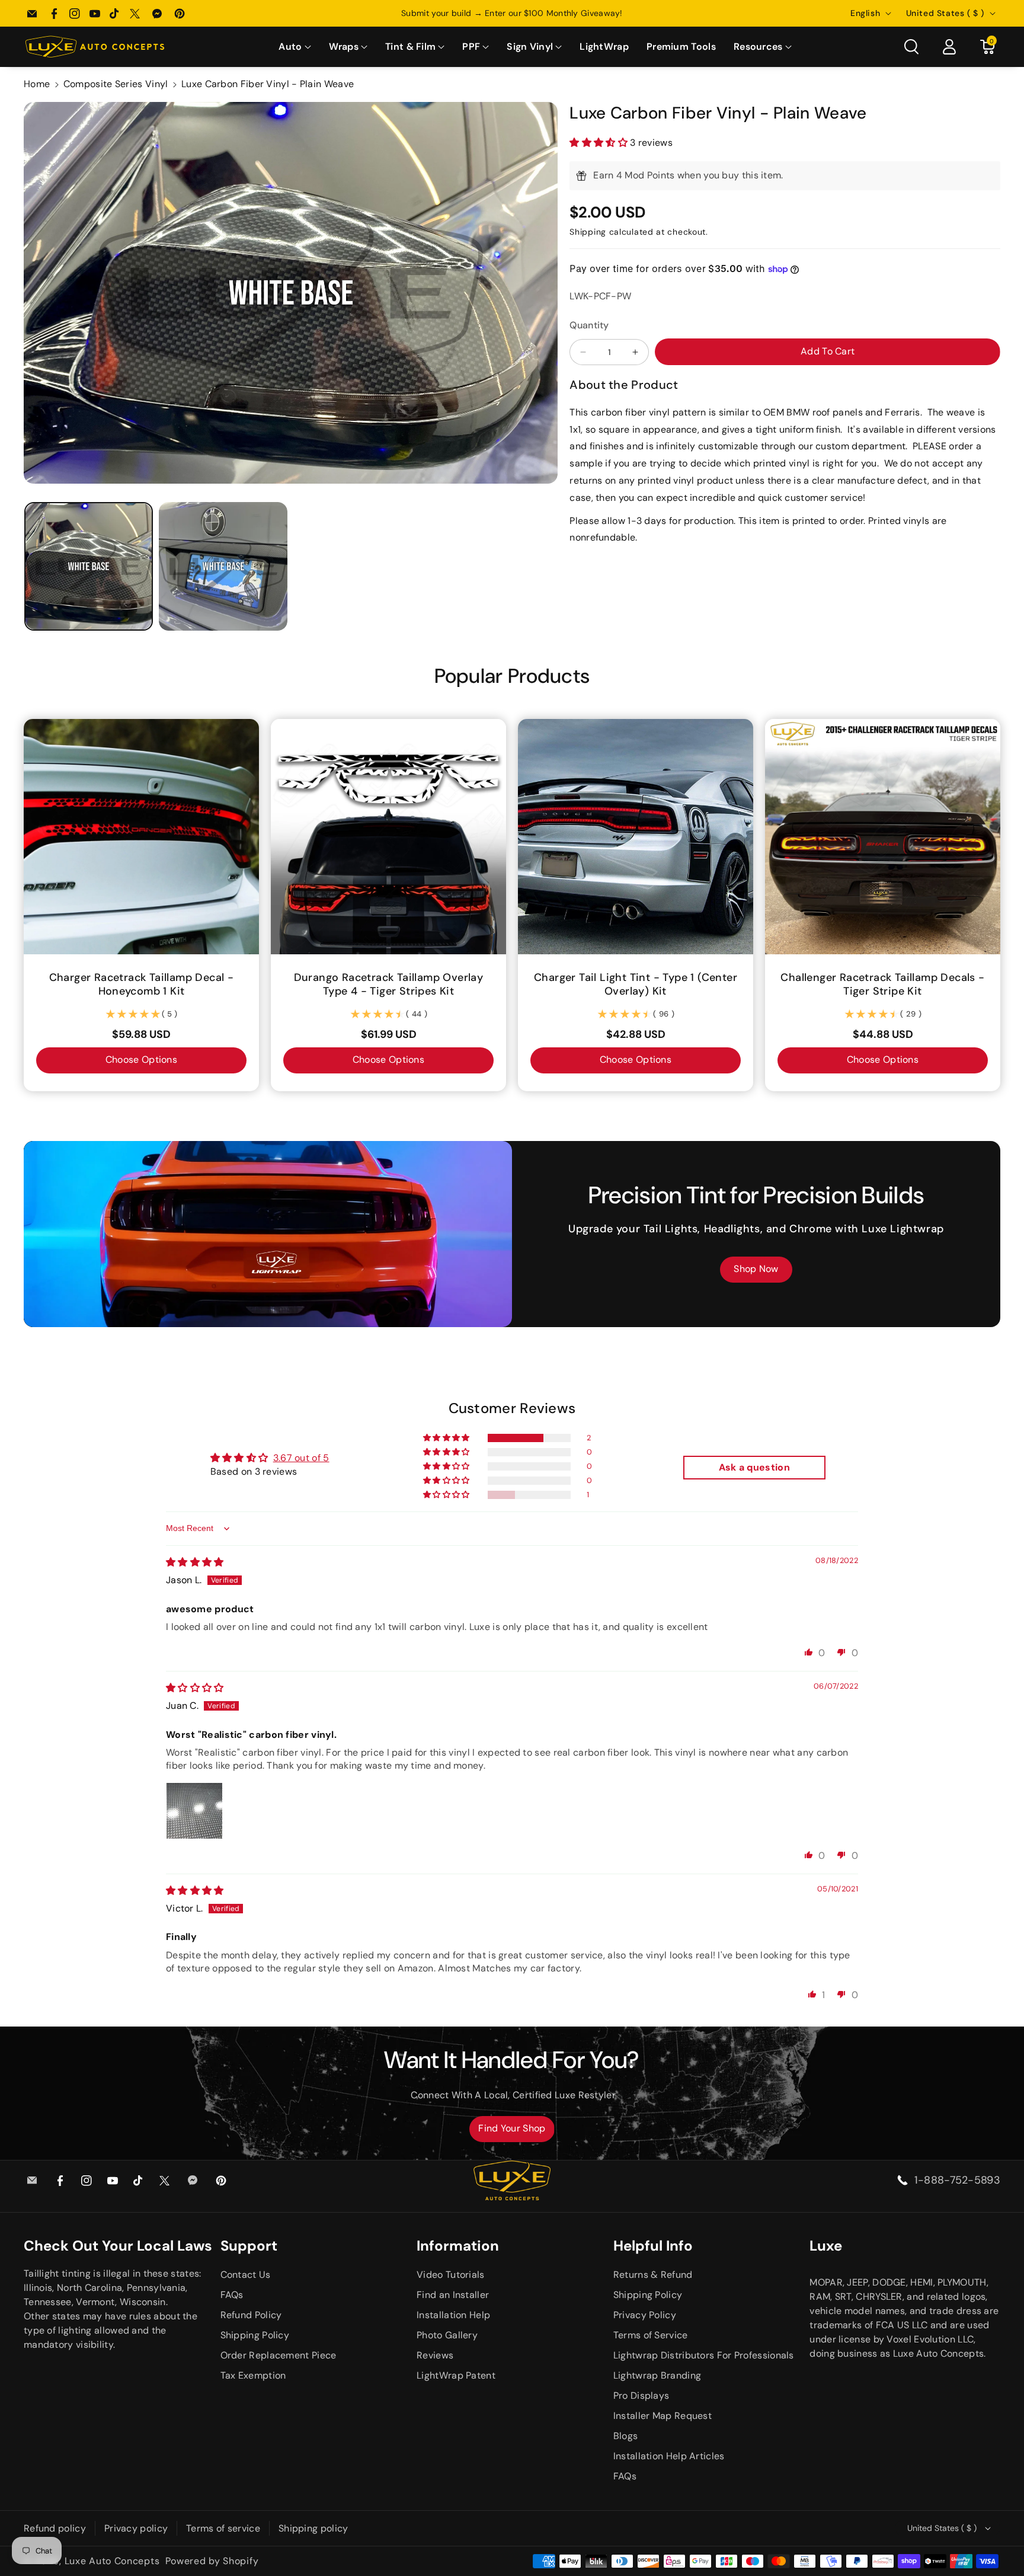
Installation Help (453, 2315)
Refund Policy (251, 2315)
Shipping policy (313, 2528)
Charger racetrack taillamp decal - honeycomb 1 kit (142, 985)
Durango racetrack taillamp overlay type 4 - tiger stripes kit (389, 985)
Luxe (826, 2246)
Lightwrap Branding (657, 2375)
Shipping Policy (255, 2335)
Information (458, 2246)
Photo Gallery (447, 2335)
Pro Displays (641, 2396)
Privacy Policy (645, 2315)
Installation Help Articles (669, 2456)
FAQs (232, 2295)
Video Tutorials (451, 2275)
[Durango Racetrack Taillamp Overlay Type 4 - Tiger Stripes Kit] (388, 837)
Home (37, 84)
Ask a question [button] (754, 1467)
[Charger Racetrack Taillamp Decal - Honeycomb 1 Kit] (141, 837)
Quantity (589, 325)
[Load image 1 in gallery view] (89, 566)
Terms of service (223, 2528)
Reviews (435, 2355)
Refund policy (55, 2528)
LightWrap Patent (456, 2375)
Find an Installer (453, 2295)
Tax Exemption (253, 2375)
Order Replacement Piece (279, 2355)
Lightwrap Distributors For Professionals (704, 2355)
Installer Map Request (663, 2416)
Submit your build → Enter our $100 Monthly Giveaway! (512, 13)
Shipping (588, 232)
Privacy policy (136, 2528)
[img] (195, 1562)
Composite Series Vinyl (116, 84)
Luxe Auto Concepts (112, 2561)
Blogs (626, 2436)
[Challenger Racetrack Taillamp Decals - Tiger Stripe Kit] (883, 837)
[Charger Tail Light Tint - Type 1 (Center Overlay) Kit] (636, 837)
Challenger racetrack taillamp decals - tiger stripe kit (882, 985)
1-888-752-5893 (957, 2180)
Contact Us (246, 2275)
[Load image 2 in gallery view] (223, 566)
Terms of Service (651, 2335)
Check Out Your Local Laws (118, 2246)
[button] (295, 47)
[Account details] (949, 47)
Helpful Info (653, 2246)
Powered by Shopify (212, 2561)
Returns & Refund (653, 2275)
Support (249, 2246)
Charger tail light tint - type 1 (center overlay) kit (636, 985)
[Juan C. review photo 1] (194, 1811)
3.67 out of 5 (301, 1458)
